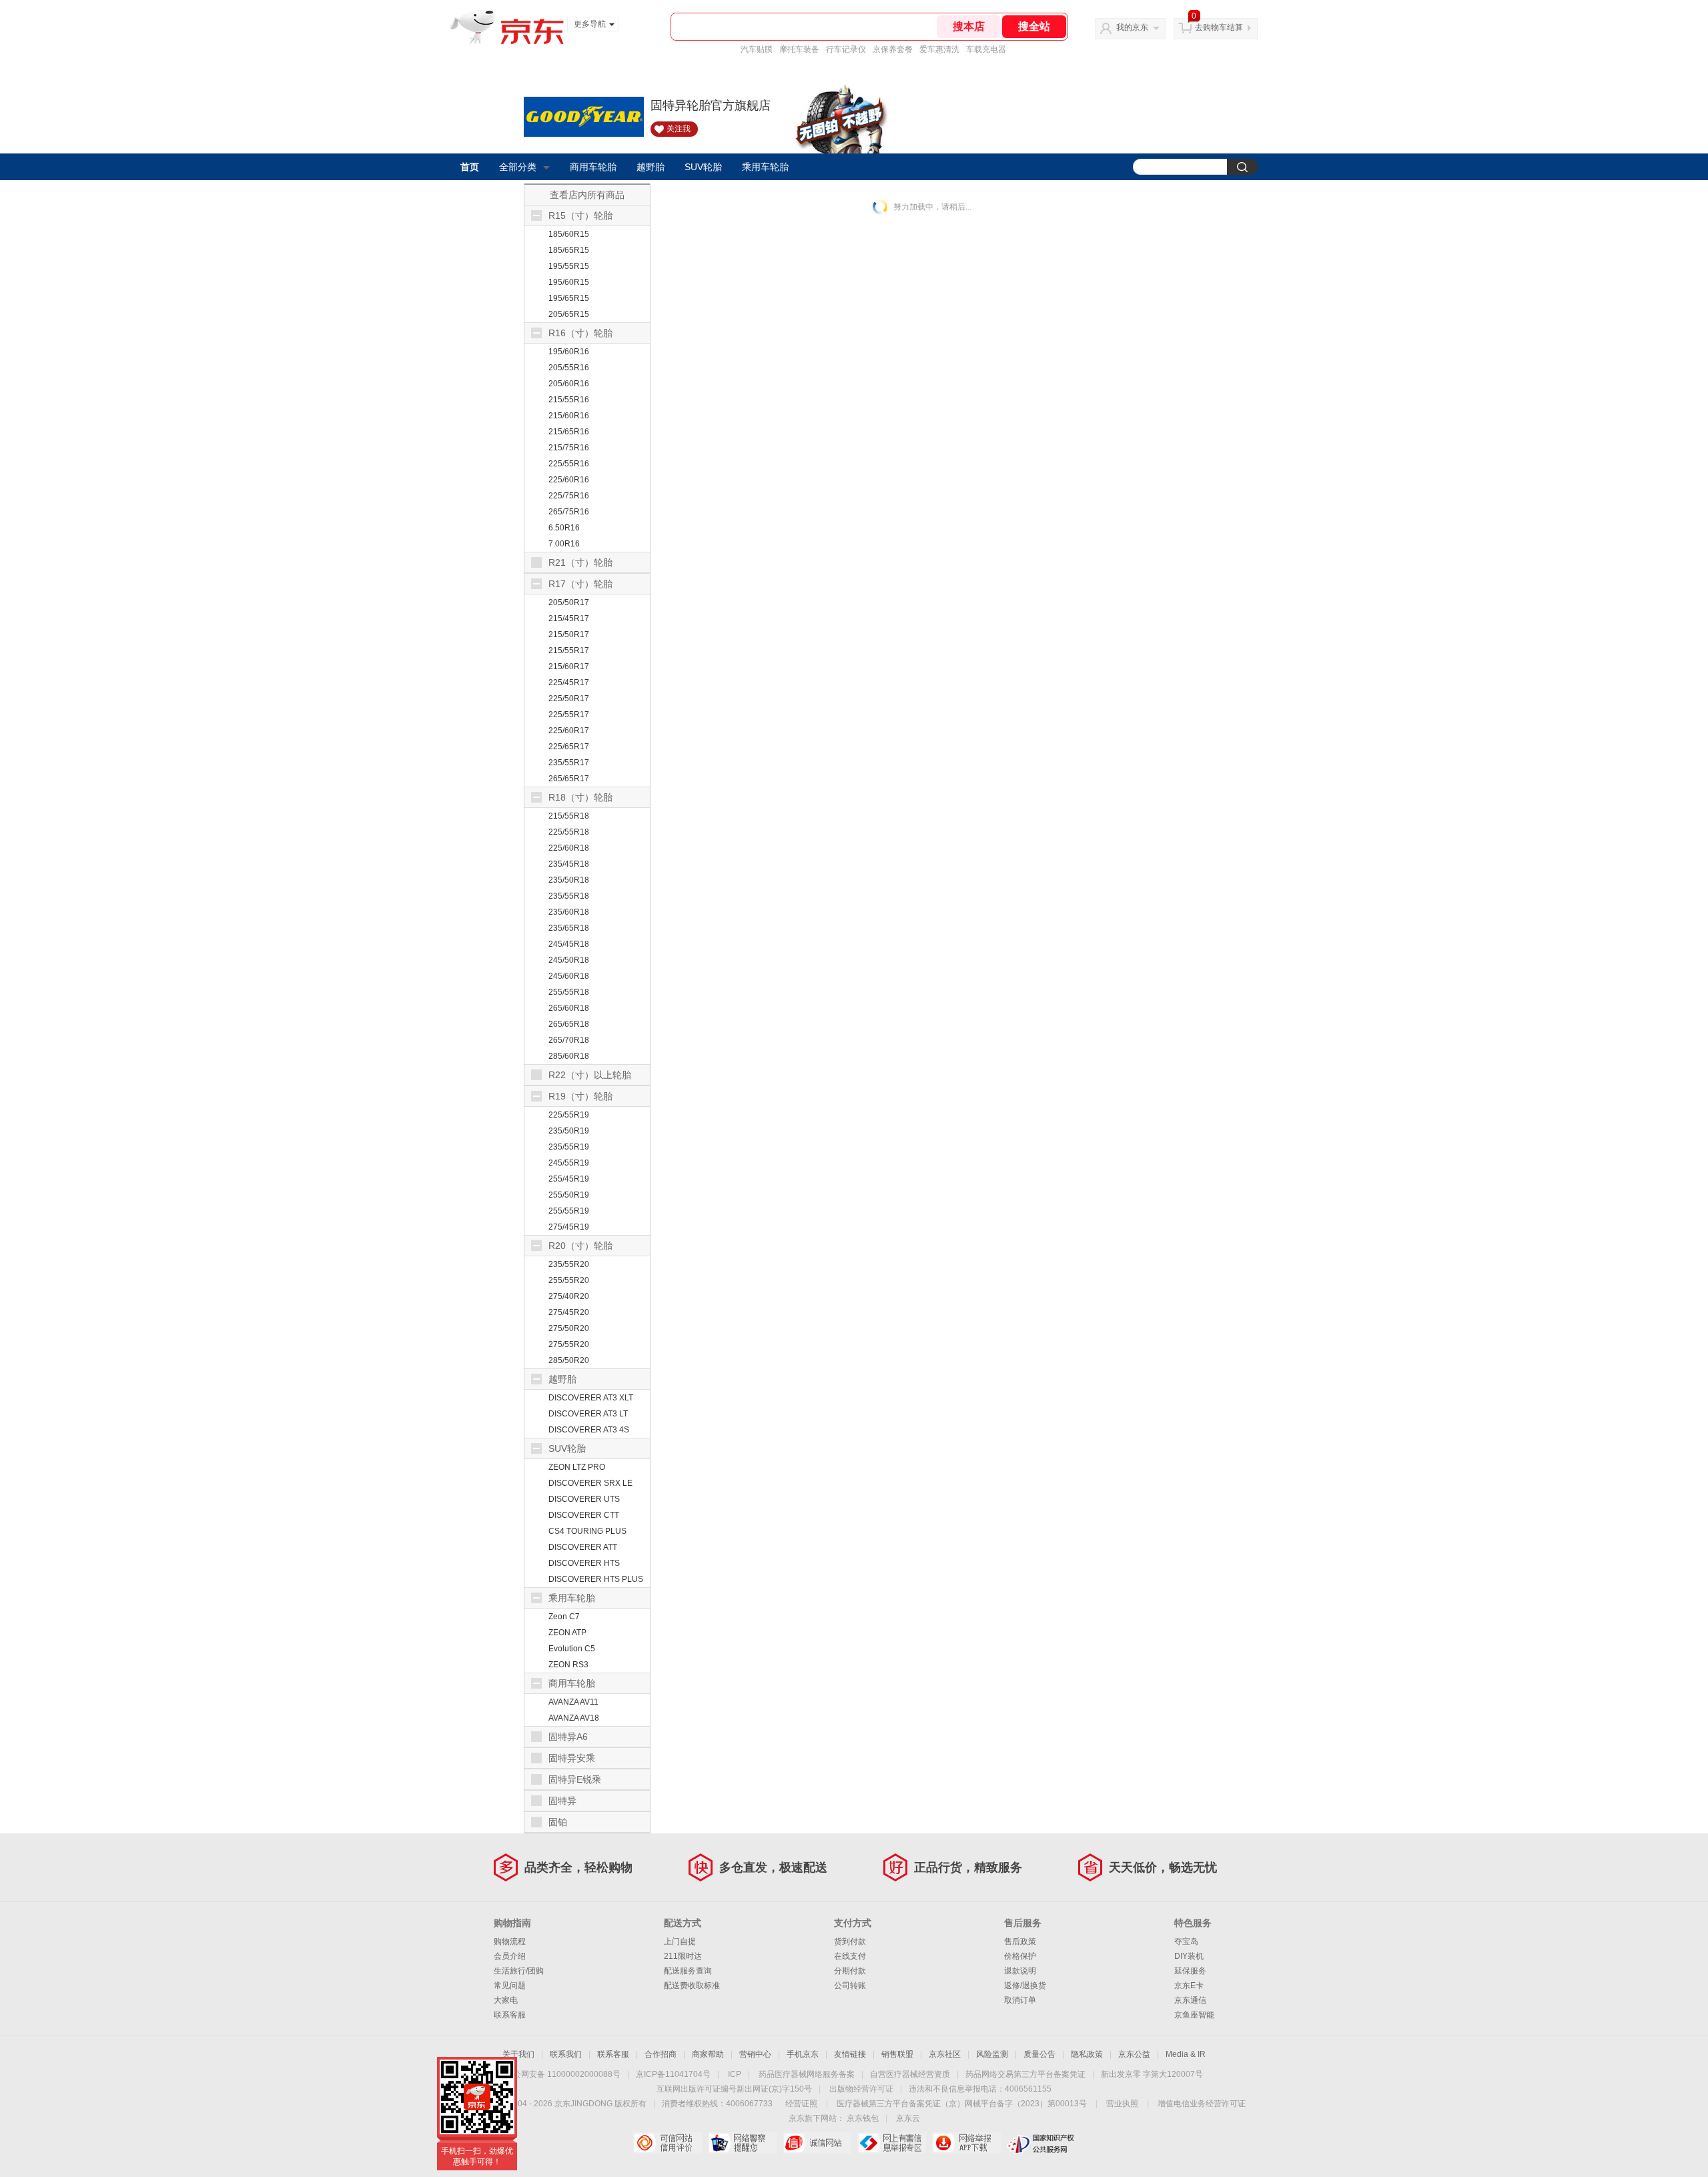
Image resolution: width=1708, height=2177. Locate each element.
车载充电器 (986, 49)
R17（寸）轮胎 (580, 584)
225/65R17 (569, 747)
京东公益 (1134, 2054)
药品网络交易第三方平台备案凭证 (1025, 2074)
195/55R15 (569, 266)
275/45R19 (569, 1227)
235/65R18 (569, 928)
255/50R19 (569, 1195)
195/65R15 (569, 298)
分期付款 (850, 1971)
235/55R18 (569, 896)
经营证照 (801, 2104)
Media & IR (1186, 2054)
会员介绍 (510, 1956)
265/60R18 (569, 1008)
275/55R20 (569, 1344)
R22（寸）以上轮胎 (590, 1075)
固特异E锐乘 (575, 1779)
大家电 (506, 2000)
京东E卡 (1189, 1986)
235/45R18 (569, 864)
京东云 (908, 2118)
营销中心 (755, 2054)
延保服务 (1190, 1971)
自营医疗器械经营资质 (910, 2074)
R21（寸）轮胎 (580, 562)
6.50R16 (564, 528)
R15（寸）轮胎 (580, 215)
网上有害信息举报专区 (892, 2143)
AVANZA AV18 (574, 1718)
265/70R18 (569, 1040)
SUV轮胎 (703, 167)
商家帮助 (708, 2054)
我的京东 (1132, 27)
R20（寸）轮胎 (580, 1246)
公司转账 (850, 1986)
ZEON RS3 (568, 1665)
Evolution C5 (572, 1649)
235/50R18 (569, 880)
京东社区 (945, 2054)
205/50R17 (569, 602)
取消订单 (1020, 2000)
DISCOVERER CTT (584, 1515)
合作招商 (661, 2054)
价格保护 (1020, 1956)
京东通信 (1190, 2000)
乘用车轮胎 (765, 167)
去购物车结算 (1219, 27)
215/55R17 (569, 650)
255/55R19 (569, 1211)
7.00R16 (564, 544)
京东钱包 (863, 2118)
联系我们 (566, 2054)
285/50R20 (569, 1360)
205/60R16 (569, 384)
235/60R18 (569, 912)
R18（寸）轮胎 (580, 797)
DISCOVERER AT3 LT (588, 1414)
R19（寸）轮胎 (580, 1096)
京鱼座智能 (1194, 2015)
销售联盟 (897, 2054)
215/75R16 (569, 448)
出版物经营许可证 (861, 2089)
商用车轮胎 (593, 167)
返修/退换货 (1025, 1986)
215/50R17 (569, 634)
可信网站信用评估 (668, 2143)
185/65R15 (569, 250)
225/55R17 (569, 715)
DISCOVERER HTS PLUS (596, 1579)
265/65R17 (569, 779)
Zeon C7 (564, 1617)
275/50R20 (569, 1328)
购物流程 (510, 1941)
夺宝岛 (1186, 1941)
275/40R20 (569, 1296)
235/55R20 (569, 1264)
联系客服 (510, 2015)
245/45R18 (569, 944)
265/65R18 (569, 1024)
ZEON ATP (567, 1633)
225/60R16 (569, 480)
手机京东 (803, 2054)
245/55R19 (569, 1163)
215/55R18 (569, 816)
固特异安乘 (572, 1758)
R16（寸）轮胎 (580, 333)
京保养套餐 (893, 49)
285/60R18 (569, 1056)
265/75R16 (569, 512)
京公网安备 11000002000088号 (563, 2074)
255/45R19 (569, 1179)
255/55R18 (569, 992)
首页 (470, 167)
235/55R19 (569, 1147)
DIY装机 (1189, 1956)
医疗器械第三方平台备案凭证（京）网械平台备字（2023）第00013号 (962, 2104)
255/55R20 (569, 1280)
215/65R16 (569, 432)
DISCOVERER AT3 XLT (591, 1398)
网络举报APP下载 (966, 2143)
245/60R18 (569, 976)
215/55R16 (569, 400)
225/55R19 (569, 1115)
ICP (735, 2074)
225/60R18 (569, 848)
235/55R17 (569, 763)
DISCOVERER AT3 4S (589, 1430)
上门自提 (680, 1941)
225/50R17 (569, 699)
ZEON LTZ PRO (577, 1467)
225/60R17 (569, 731)
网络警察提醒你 (742, 2143)
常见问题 (510, 1986)
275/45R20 (569, 1312)
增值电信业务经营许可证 (1202, 2104)
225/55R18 (569, 832)
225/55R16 (569, 464)
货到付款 (850, 1941)
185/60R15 (569, 234)
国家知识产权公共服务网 (1041, 2143)
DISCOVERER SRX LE (590, 1483)
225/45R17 (569, 683)
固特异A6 (568, 1737)
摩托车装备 (799, 49)
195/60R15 (569, 282)
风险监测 (992, 2054)
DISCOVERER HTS (584, 1563)
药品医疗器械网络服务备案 (807, 2074)
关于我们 (518, 2054)
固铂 (558, 1822)
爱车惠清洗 (939, 49)
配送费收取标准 (692, 1986)
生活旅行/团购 (519, 1971)
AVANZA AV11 (573, 1702)
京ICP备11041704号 (673, 2074)
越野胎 (651, 167)
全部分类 (518, 167)
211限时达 (683, 1956)
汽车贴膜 (757, 49)
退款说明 (1020, 1971)
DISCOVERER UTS (584, 1499)
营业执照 (1122, 2104)
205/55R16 (569, 368)
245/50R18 (569, 960)
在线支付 (850, 1956)
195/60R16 (569, 352)
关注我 (679, 129)
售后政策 (1020, 1941)
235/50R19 (569, 1131)
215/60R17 (569, 667)
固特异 (562, 1801)
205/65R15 (569, 314)
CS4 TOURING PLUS (587, 1531)
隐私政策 (1087, 2054)
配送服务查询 (688, 1971)
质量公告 (1039, 2054)
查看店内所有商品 (587, 195)
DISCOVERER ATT (583, 1547)
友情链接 (850, 2054)
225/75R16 (569, 496)
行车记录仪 (846, 49)
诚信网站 (817, 2143)
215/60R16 (569, 416)
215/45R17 (569, 618)
